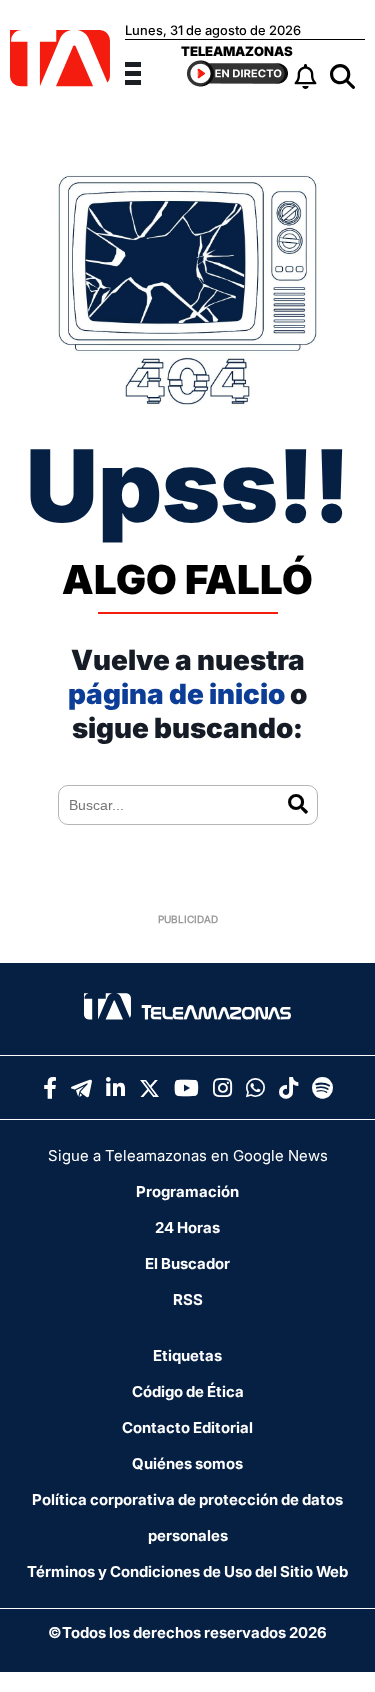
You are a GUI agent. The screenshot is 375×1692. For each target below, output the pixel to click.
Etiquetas (187, 1355)
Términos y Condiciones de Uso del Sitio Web (187, 1571)
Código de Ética (188, 1391)
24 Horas (187, 1227)
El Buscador (187, 1263)
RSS (188, 1299)
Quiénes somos (187, 1463)
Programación (187, 1191)
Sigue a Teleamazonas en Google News (188, 1155)
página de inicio (176, 694)
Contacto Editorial (187, 1427)
